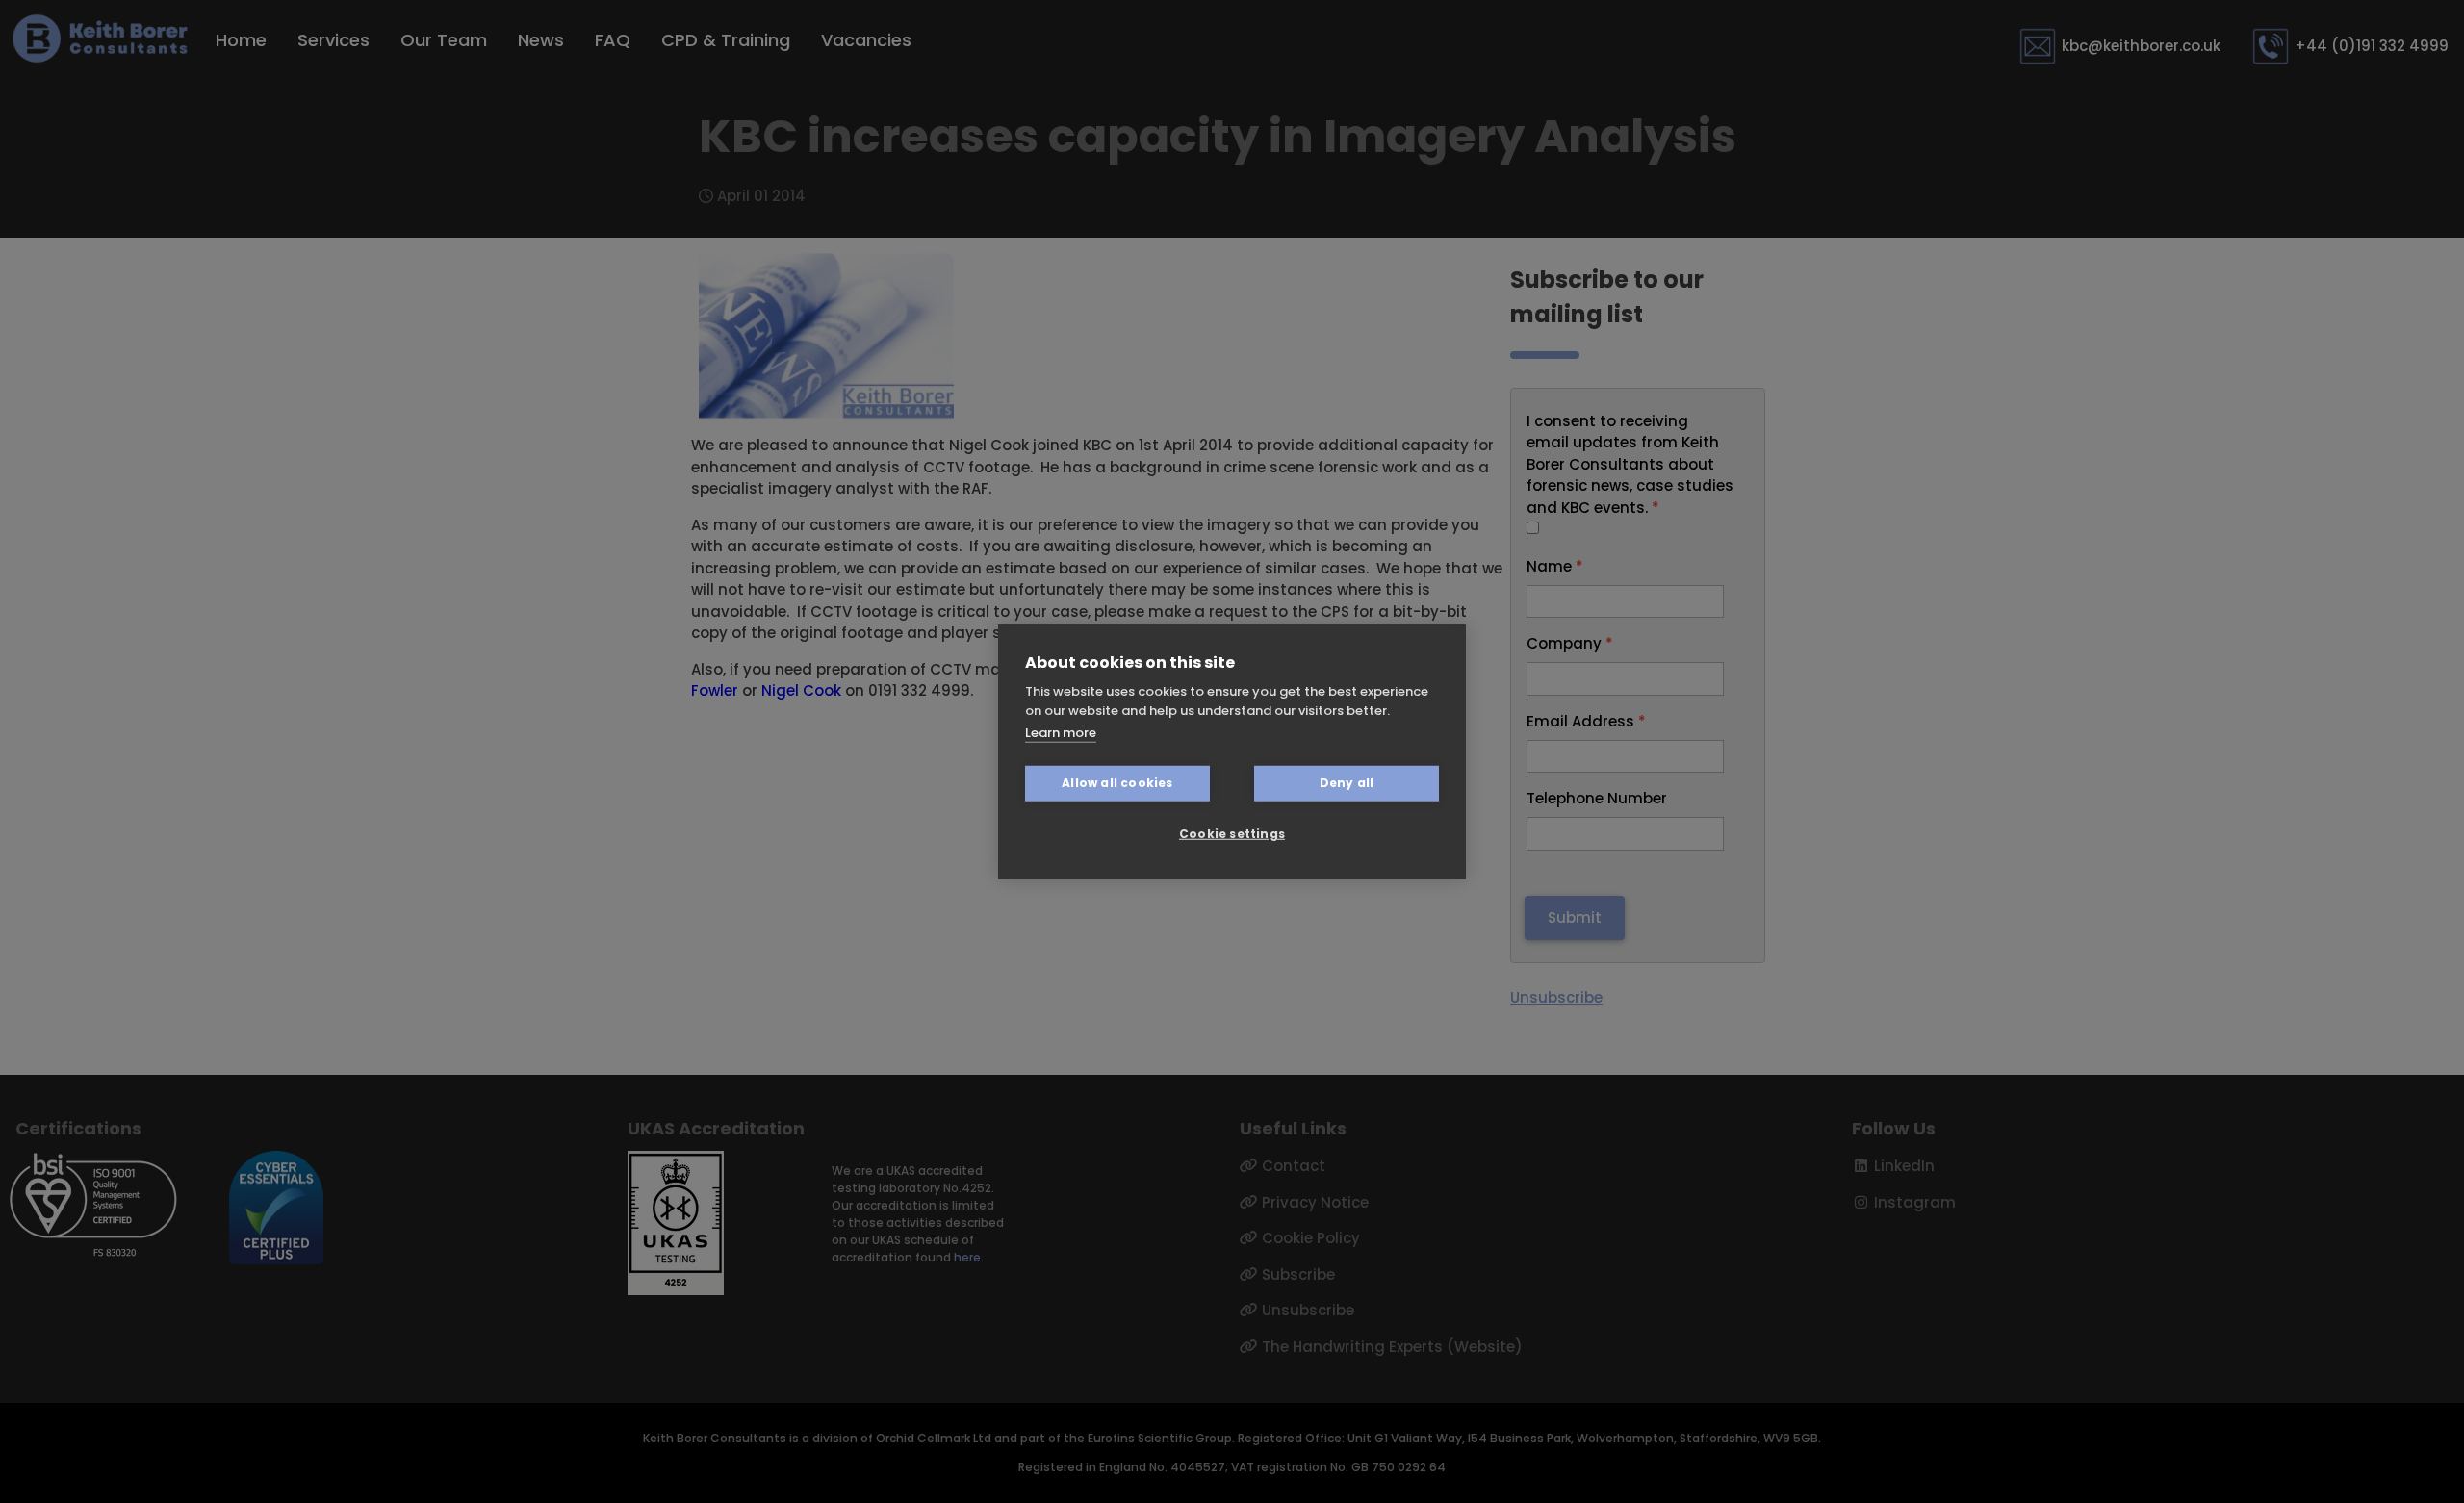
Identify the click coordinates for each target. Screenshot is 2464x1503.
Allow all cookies (1117, 783)
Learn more (1061, 733)
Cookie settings (1232, 834)
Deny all (1347, 783)
